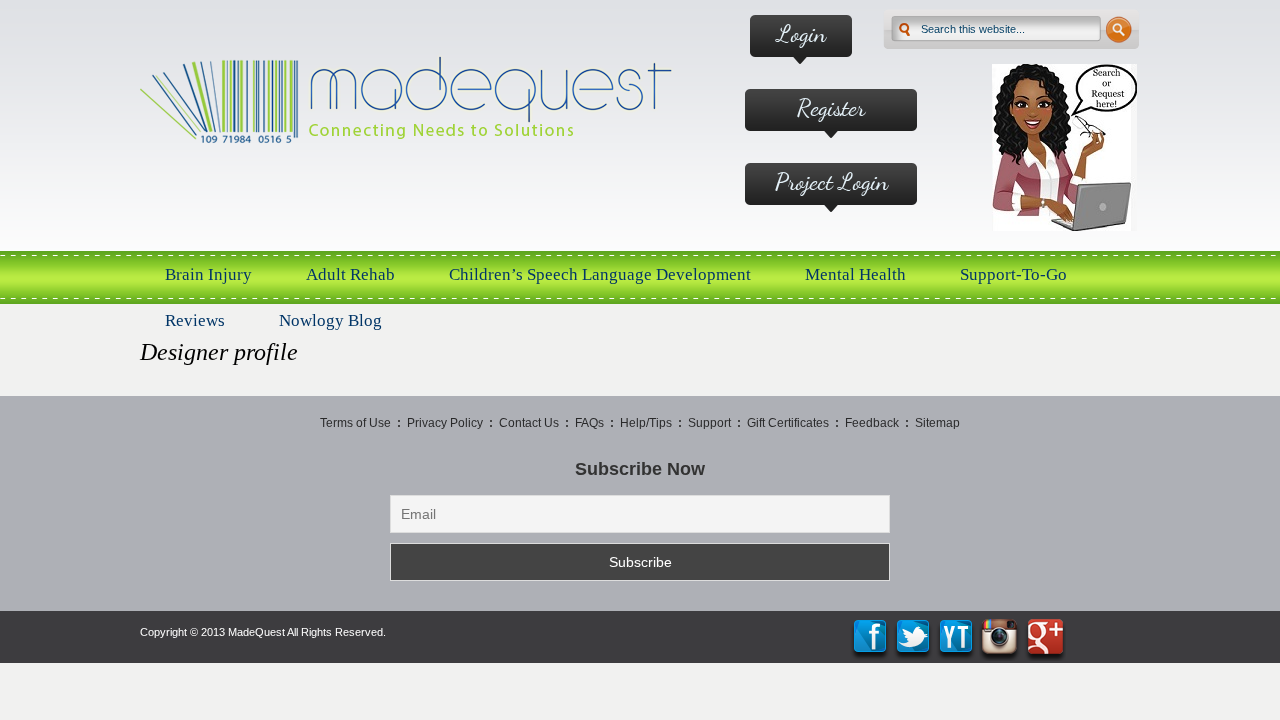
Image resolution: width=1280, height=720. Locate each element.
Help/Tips (646, 423)
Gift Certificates (788, 423)
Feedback (872, 423)
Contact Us (529, 423)
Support (709, 423)
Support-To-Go (1013, 274)
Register (831, 107)
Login (801, 33)
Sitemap (937, 423)
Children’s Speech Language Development (600, 274)
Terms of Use (355, 423)
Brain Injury (208, 274)
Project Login (831, 181)
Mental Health (855, 274)
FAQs (589, 423)
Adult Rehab (350, 274)
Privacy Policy (445, 423)
